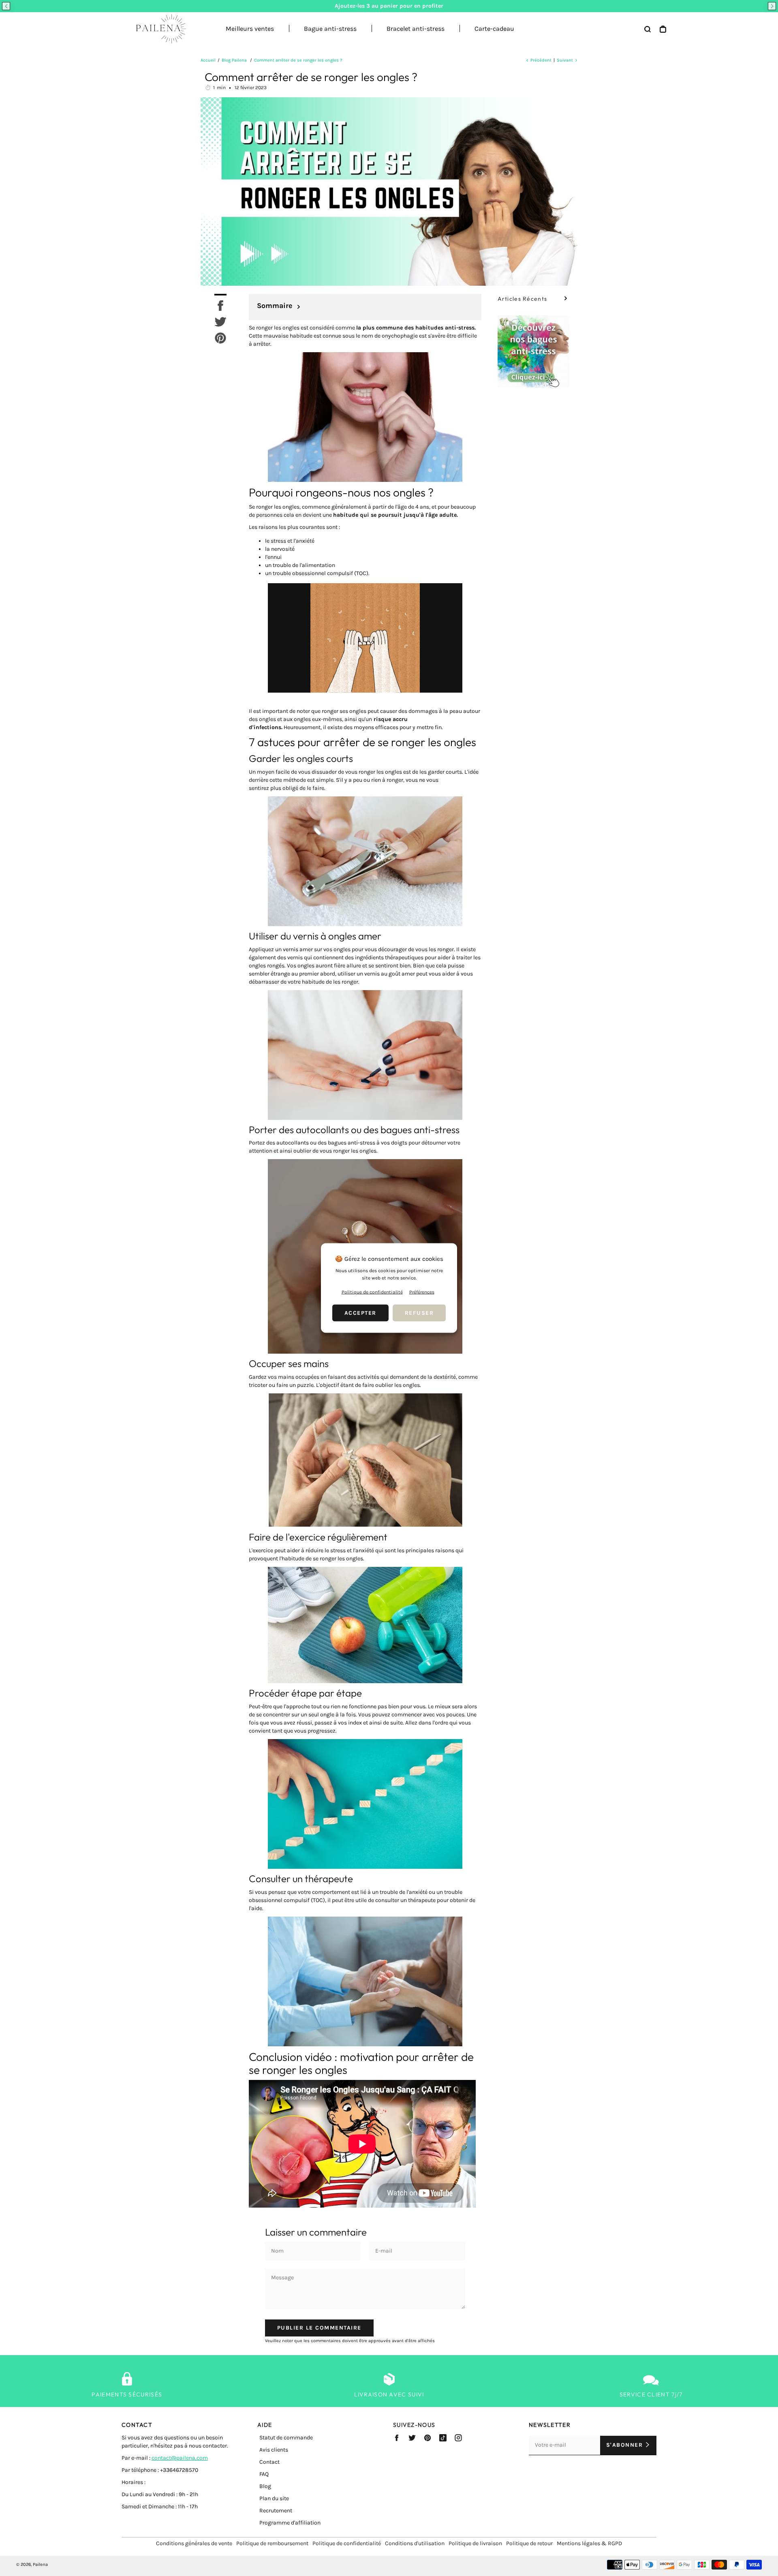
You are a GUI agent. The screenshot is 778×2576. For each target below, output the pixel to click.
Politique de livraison (475, 2543)
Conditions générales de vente (194, 2543)
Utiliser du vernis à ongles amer (315, 936)
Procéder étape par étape (305, 1693)
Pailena (40, 2564)
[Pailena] (158, 29)
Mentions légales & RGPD (589, 2543)
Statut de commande (286, 2438)
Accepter (360, 1313)
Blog (265, 2486)
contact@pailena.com (180, 2458)
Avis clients (274, 2450)
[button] (6, 6)
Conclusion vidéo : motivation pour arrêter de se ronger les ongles (361, 2063)
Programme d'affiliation (290, 2523)
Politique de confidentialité (347, 2543)
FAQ (264, 2474)
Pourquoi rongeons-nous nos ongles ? (341, 492)
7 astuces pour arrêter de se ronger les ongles (362, 742)
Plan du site (274, 2498)
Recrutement (276, 2511)
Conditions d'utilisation (415, 2543)
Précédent (541, 60)
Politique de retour (529, 2543)
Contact (269, 2462)
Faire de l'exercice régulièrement (318, 1537)
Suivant (565, 60)
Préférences (422, 1292)
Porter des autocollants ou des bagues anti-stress (354, 1130)
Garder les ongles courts (301, 758)
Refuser (419, 1313)
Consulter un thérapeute (301, 1879)
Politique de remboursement (272, 2543)
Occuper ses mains (290, 1363)
